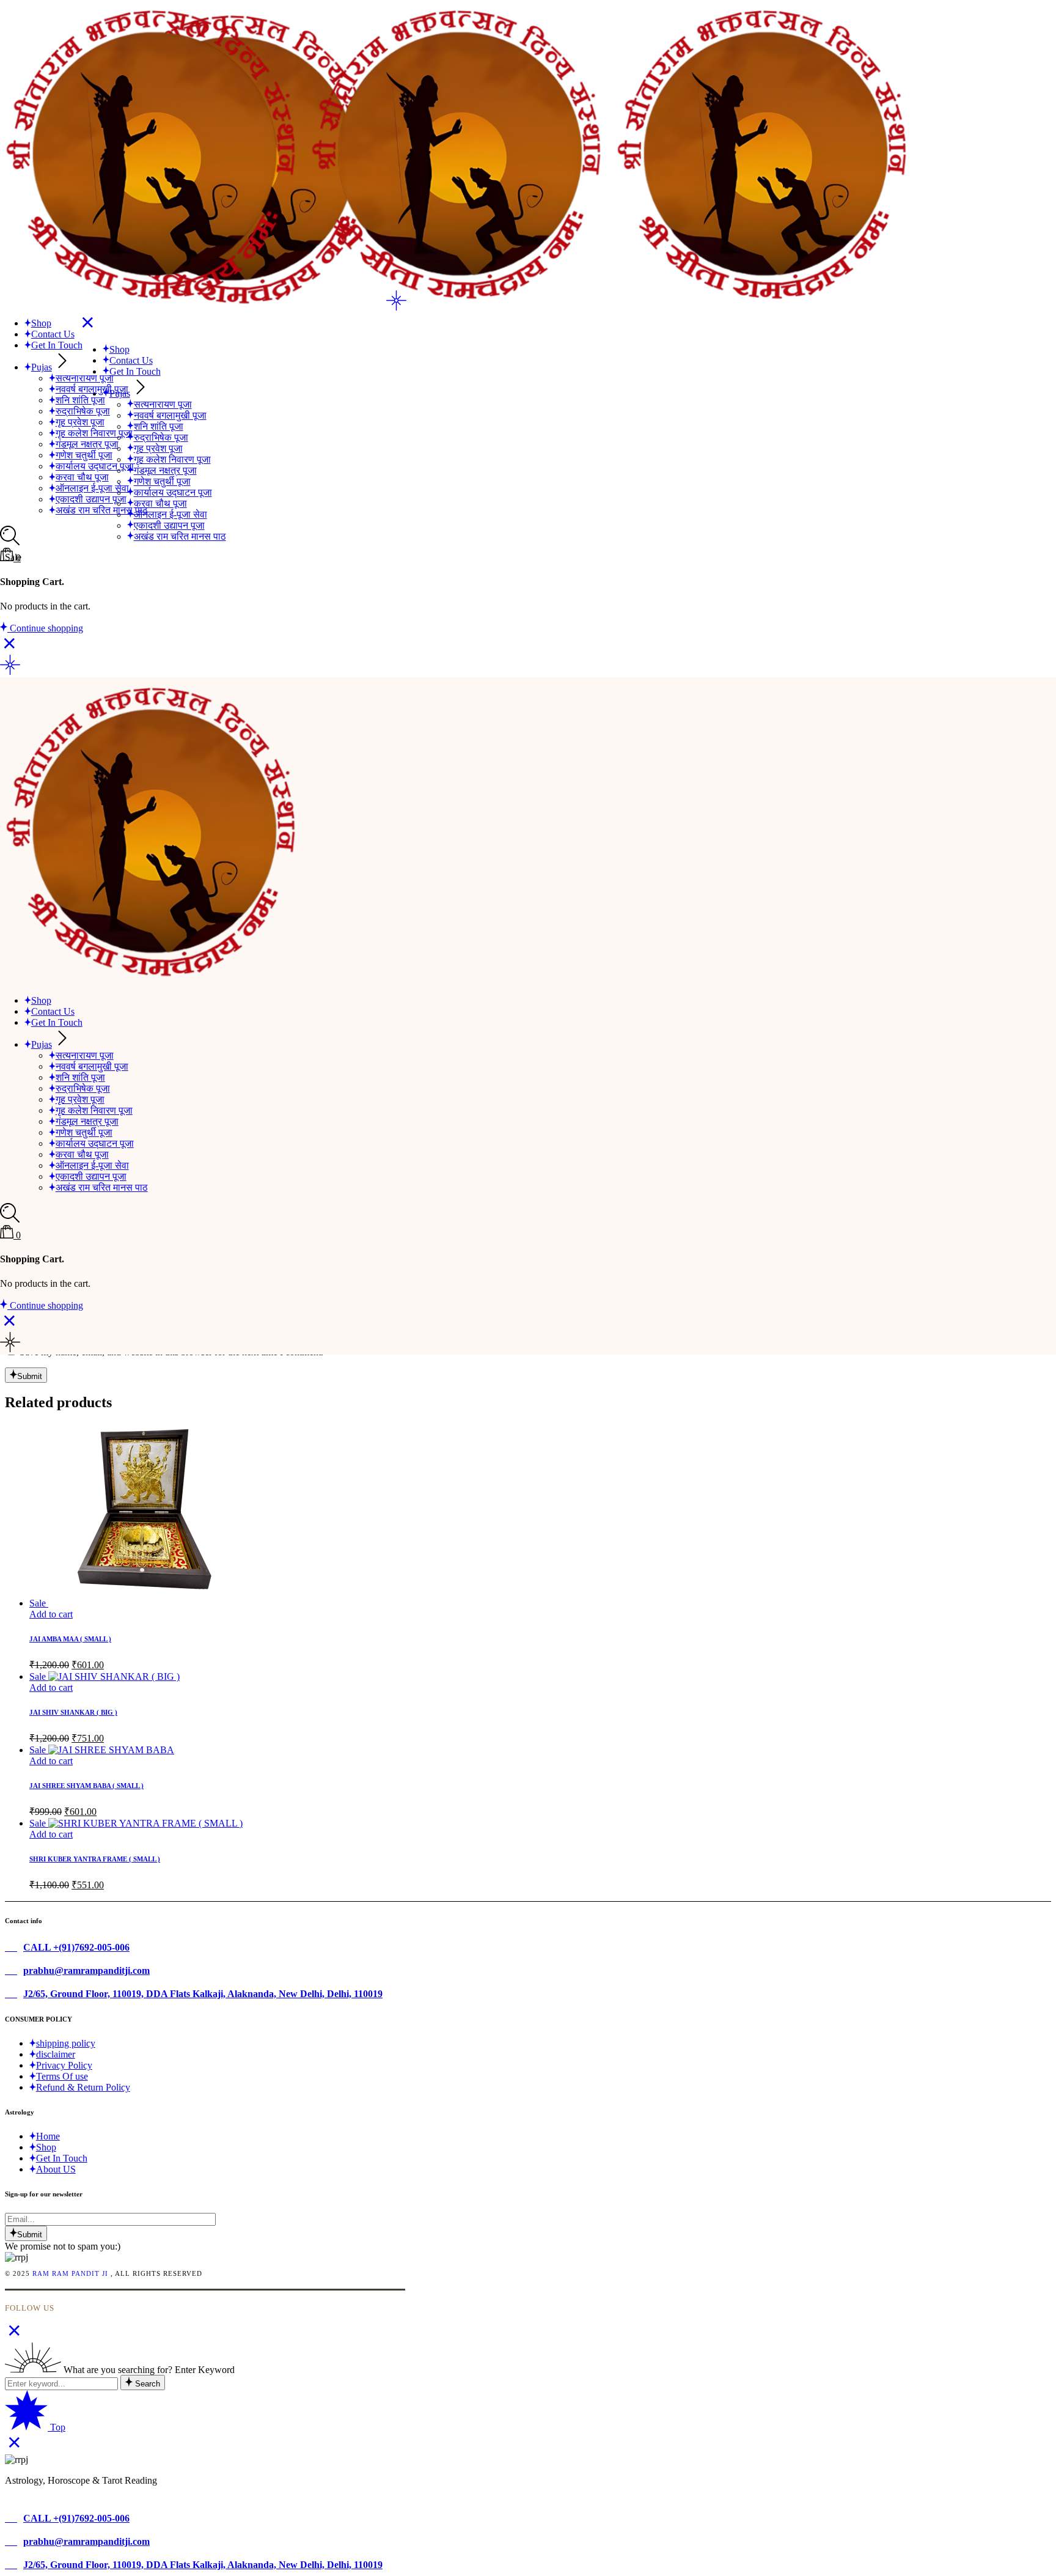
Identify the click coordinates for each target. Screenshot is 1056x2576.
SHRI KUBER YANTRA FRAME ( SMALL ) (95, 1859)
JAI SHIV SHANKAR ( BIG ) (73, 1712)
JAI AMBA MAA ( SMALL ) (70, 1639)
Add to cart (51, 1614)
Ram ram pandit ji (70, 2273)
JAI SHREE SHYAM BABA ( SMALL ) (86, 1786)
